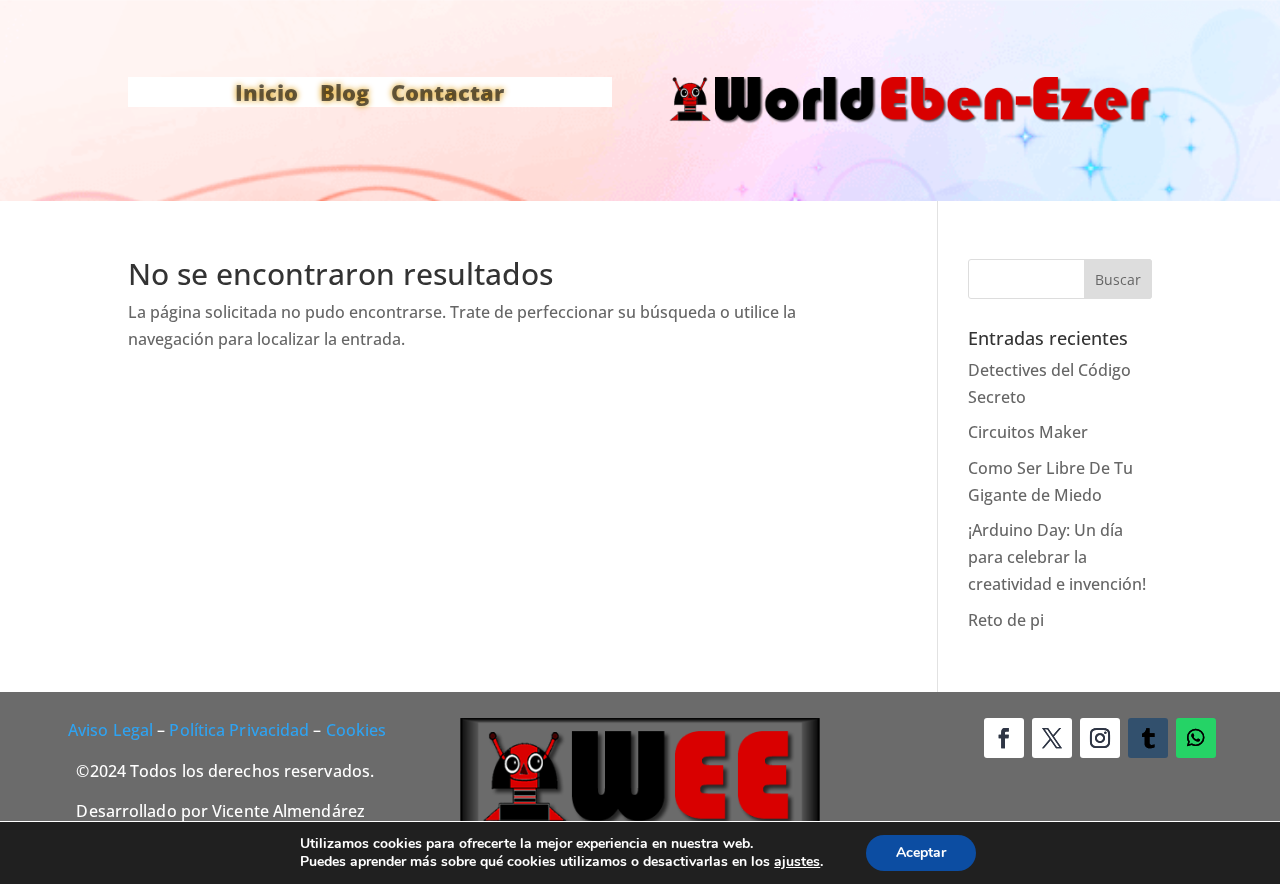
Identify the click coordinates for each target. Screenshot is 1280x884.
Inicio (266, 96)
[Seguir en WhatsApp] (1196, 738)
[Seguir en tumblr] (1148, 738)
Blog (344, 96)
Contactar (447, 96)
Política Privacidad (239, 730)
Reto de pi (1006, 620)
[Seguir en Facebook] (1004, 738)
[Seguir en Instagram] (1100, 738)
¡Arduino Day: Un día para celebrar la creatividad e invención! (1057, 557)
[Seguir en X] (1052, 738)
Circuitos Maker (1028, 432)
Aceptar (921, 852)
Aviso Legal (110, 730)
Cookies (356, 730)
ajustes (797, 862)
